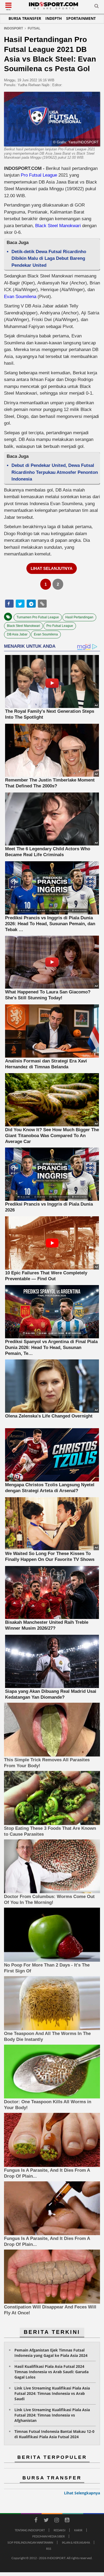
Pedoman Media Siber (49, 2536)
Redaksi (59, 2530)
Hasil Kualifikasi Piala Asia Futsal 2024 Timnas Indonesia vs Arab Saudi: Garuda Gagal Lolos (51, 2372)
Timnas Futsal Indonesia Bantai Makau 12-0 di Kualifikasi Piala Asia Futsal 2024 (54, 2434)
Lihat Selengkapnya (82, 2493)
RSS (49, 2549)
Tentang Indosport (30, 2530)
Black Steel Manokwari (58, 226)
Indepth (54, 18)
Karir (78, 2530)
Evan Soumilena (20, 297)
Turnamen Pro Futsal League (38, 617)
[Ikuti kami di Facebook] (36, 2521)
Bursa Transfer (25, 18)
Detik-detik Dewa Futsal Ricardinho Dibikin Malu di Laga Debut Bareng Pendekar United (49, 258)
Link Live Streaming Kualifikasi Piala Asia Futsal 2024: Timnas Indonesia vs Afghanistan (52, 2415)
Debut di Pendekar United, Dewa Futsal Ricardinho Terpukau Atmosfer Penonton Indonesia (55, 472)
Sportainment (81, 18)
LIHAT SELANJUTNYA (52, 568)
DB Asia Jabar (17, 634)
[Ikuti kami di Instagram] (57, 2521)
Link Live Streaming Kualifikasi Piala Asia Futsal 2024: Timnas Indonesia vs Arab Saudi (52, 2393)
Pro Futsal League (39, 175)
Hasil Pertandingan (79, 617)
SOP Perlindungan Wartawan (30, 2542)
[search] (97, 7)
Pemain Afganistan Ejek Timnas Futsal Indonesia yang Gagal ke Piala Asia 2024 (51, 2353)
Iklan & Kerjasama (76, 2542)
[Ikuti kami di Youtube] (67, 2521)
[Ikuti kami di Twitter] (46, 2521)
